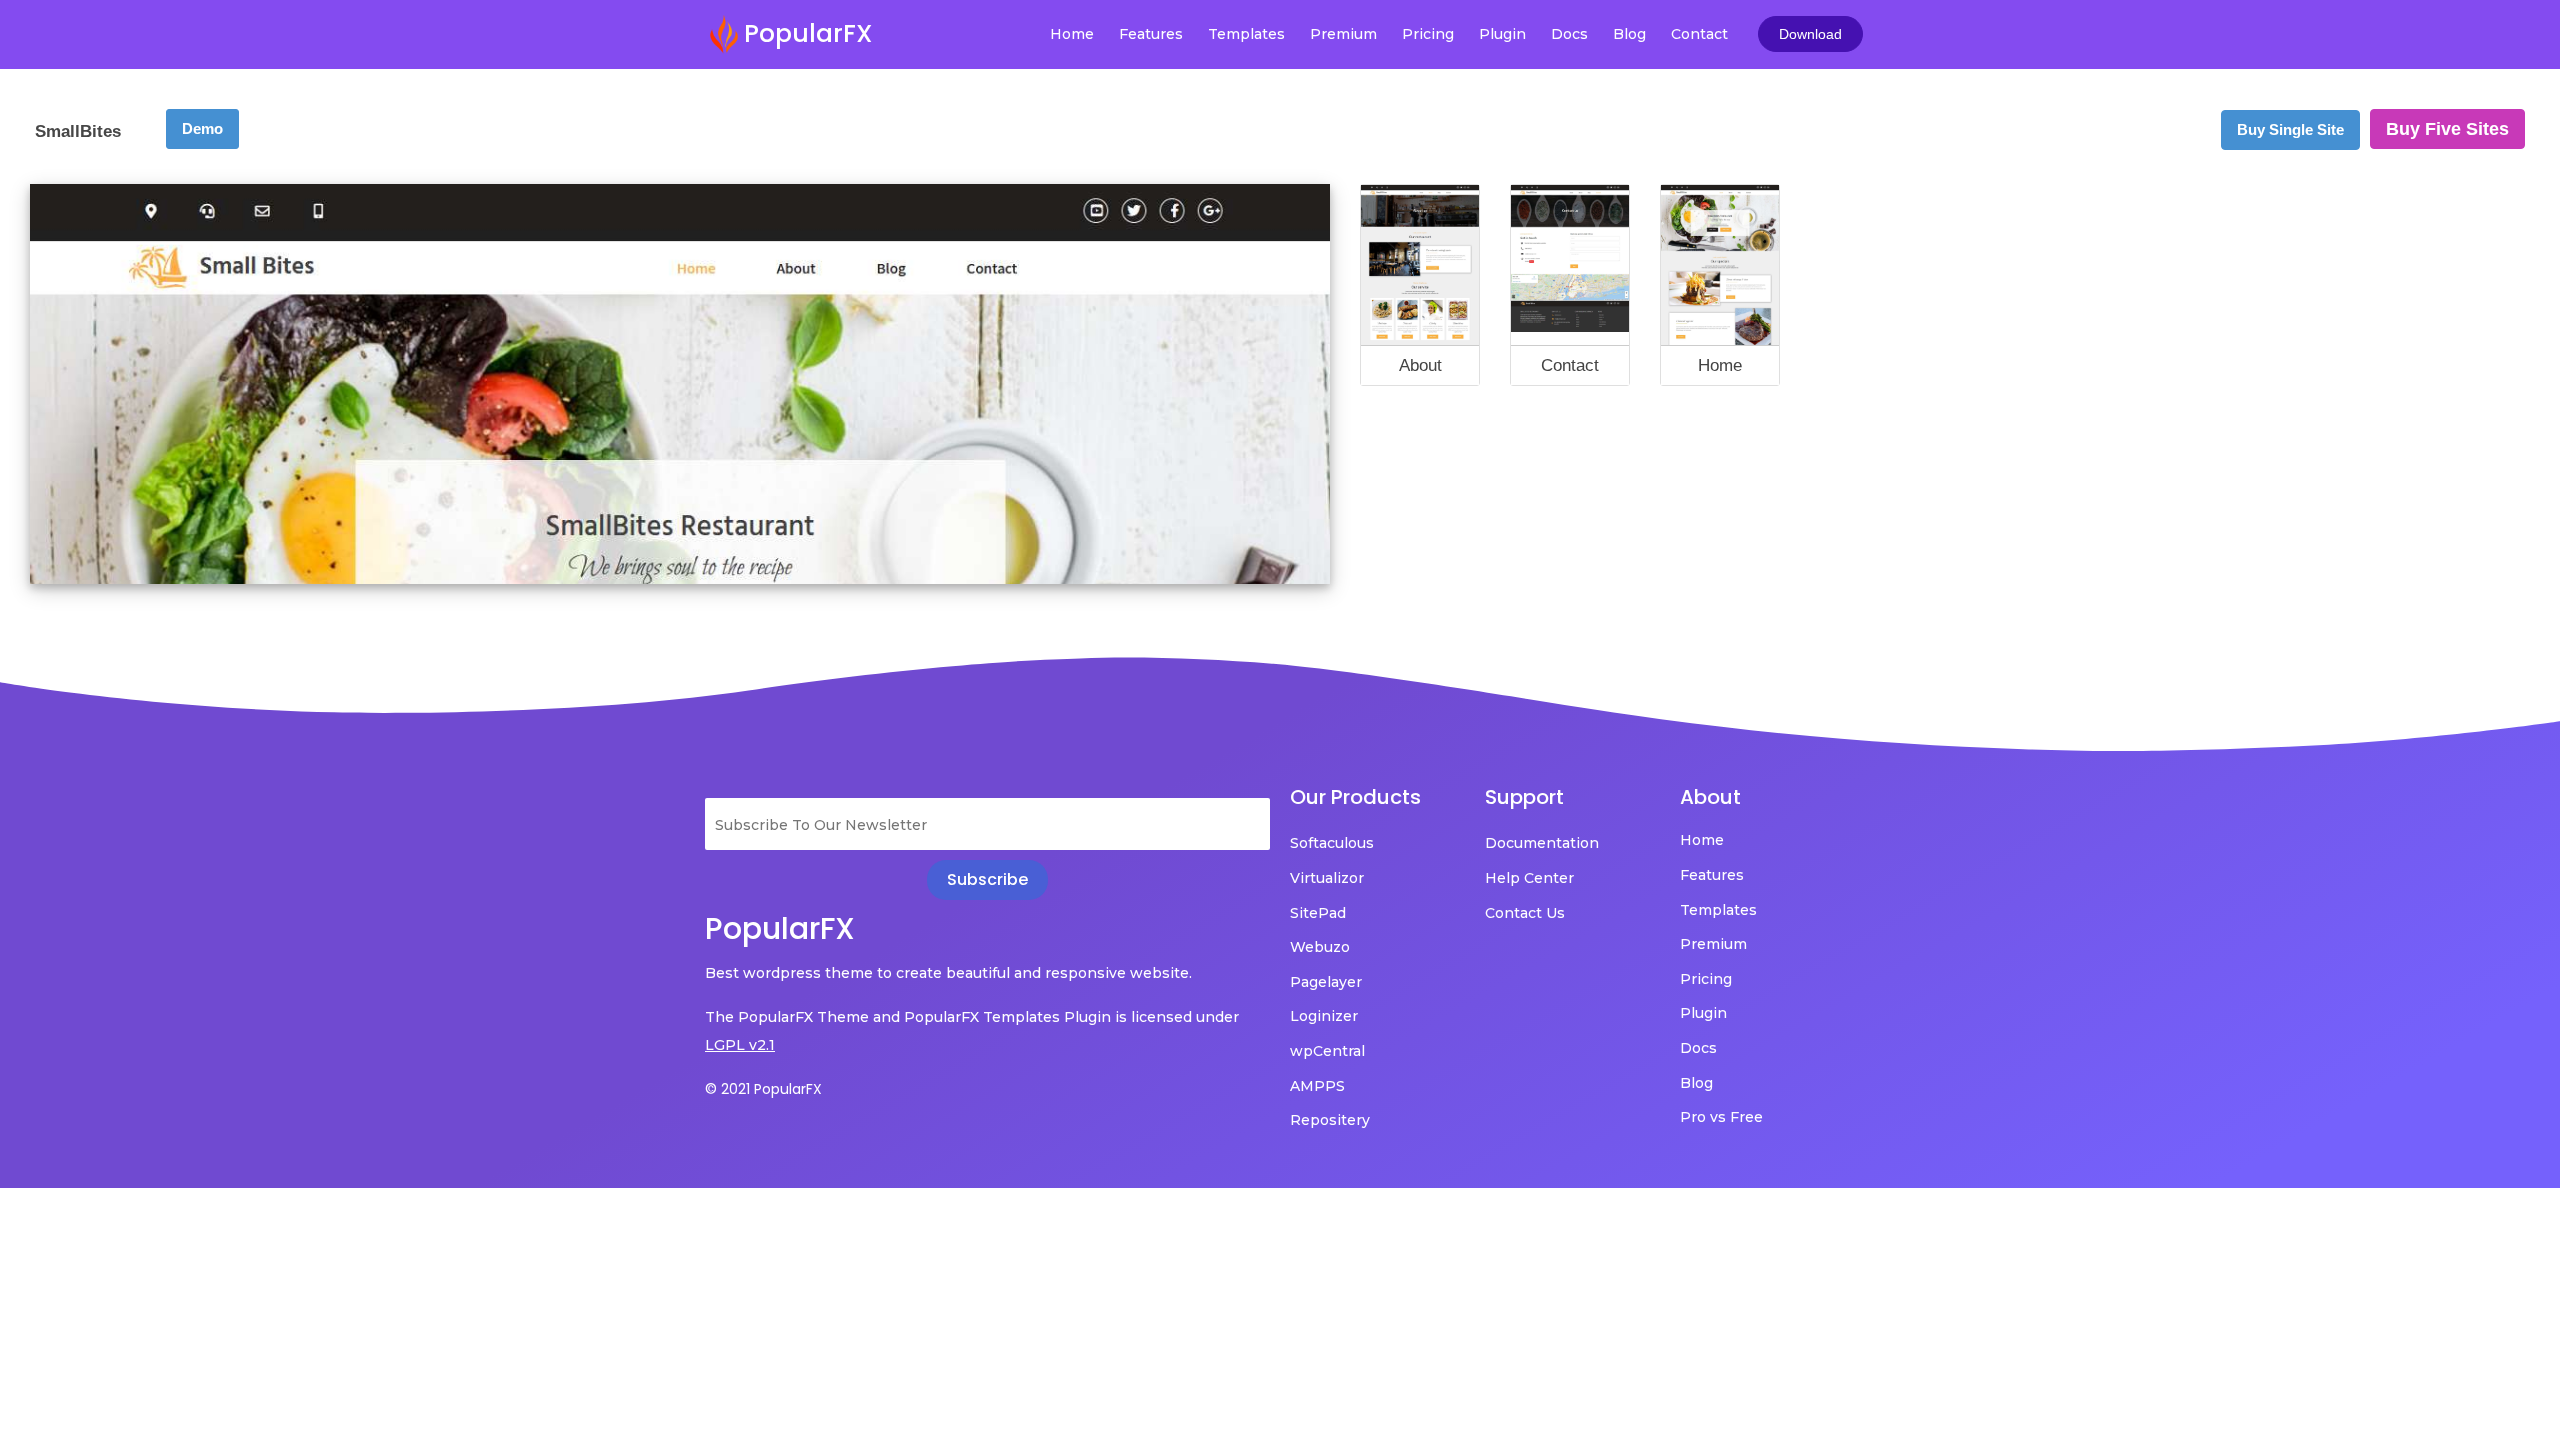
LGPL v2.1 (740, 1045)
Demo (202, 128)
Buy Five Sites (2447, 129)
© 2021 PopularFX (763, 1089)
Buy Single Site (2290, 129)
